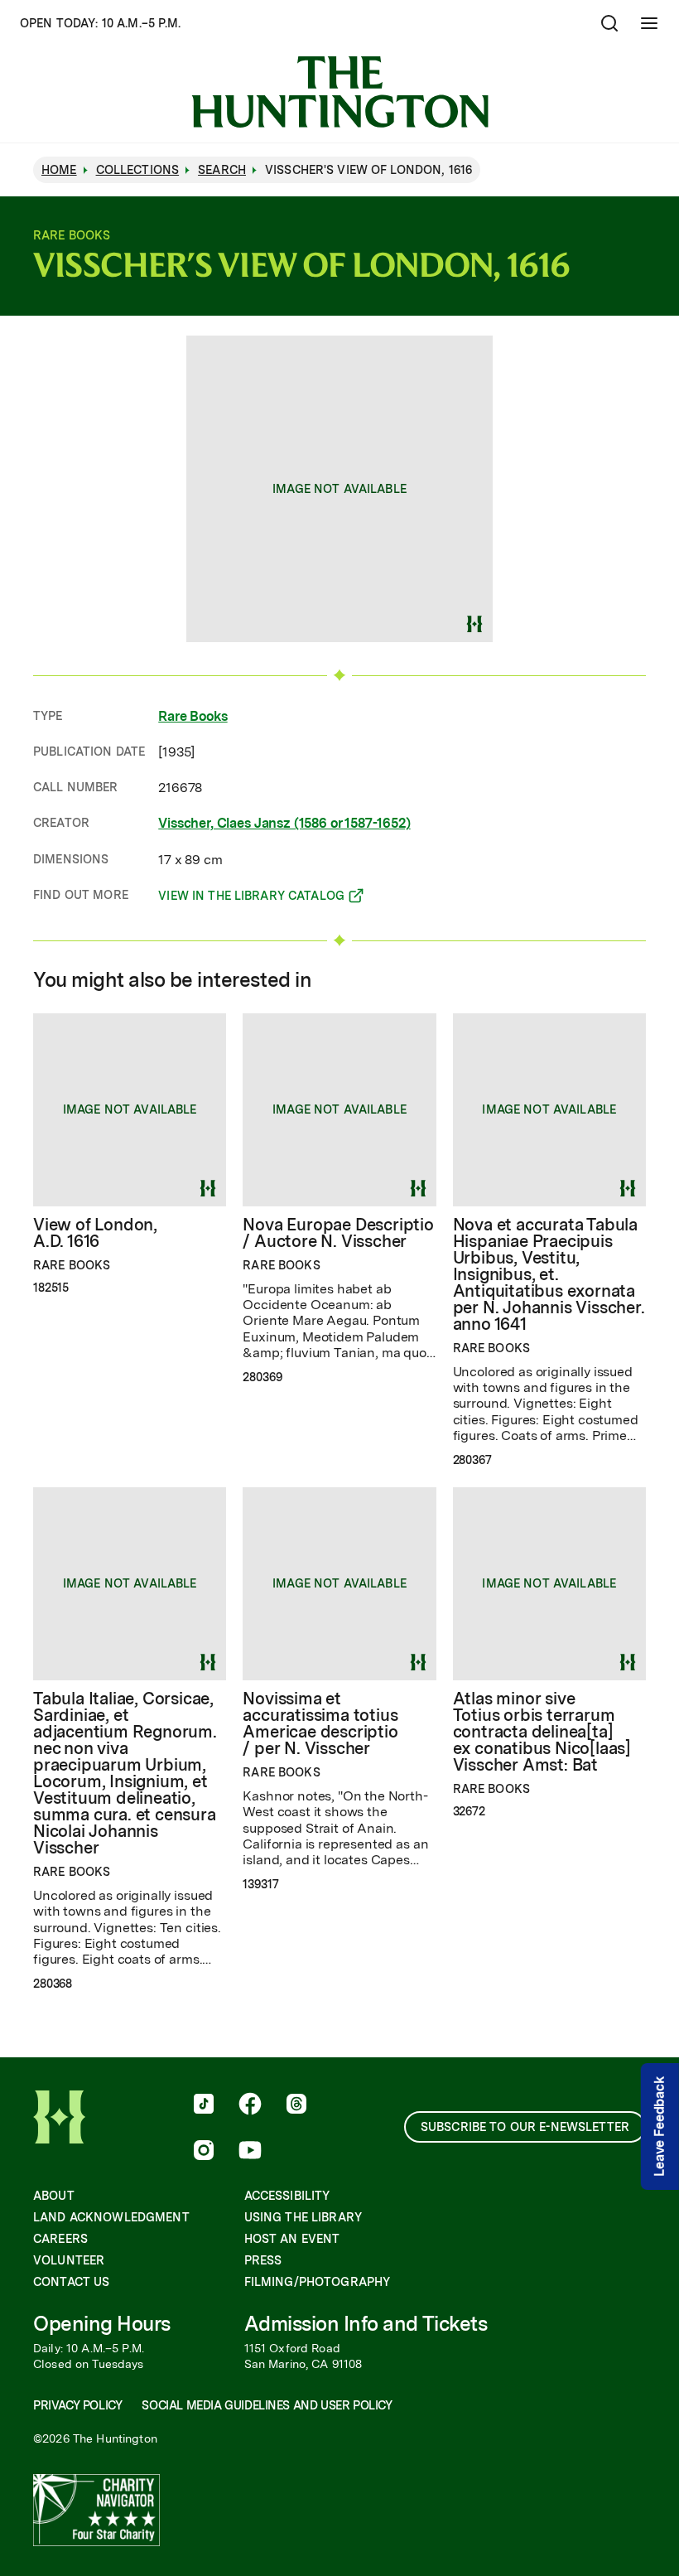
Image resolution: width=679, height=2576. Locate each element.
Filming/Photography (318, 2282)
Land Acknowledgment (111, 2217)
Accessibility (287, 2196)
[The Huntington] (340, 92)
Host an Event (292, 2239)
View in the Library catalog (251, 898)
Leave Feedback (660, 2127)
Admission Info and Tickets (366, 2324)
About (54, 2196)
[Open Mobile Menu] (649, 23)
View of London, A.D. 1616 (95, 1233)
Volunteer (69, 2260)
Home (59, 170)
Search (222, 170)
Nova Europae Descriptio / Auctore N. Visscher (338, 1233)
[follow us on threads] (296, 2105)
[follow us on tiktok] (204, 2105)
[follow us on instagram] (204, 2152)
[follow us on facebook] (250, 2105)
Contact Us (71, 2282)
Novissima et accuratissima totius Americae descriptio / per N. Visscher (320, 1723)
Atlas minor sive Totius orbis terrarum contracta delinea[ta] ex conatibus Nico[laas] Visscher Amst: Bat (542, 1732)
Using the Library (303, 2217)
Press (263, 2260)
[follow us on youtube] (250, 2152)
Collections (138, 170)
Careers (60, 2239)
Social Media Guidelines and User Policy (267, 2405)
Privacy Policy (77, 2405)
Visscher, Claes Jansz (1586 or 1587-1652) (284, 823)
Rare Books (193, 716)
